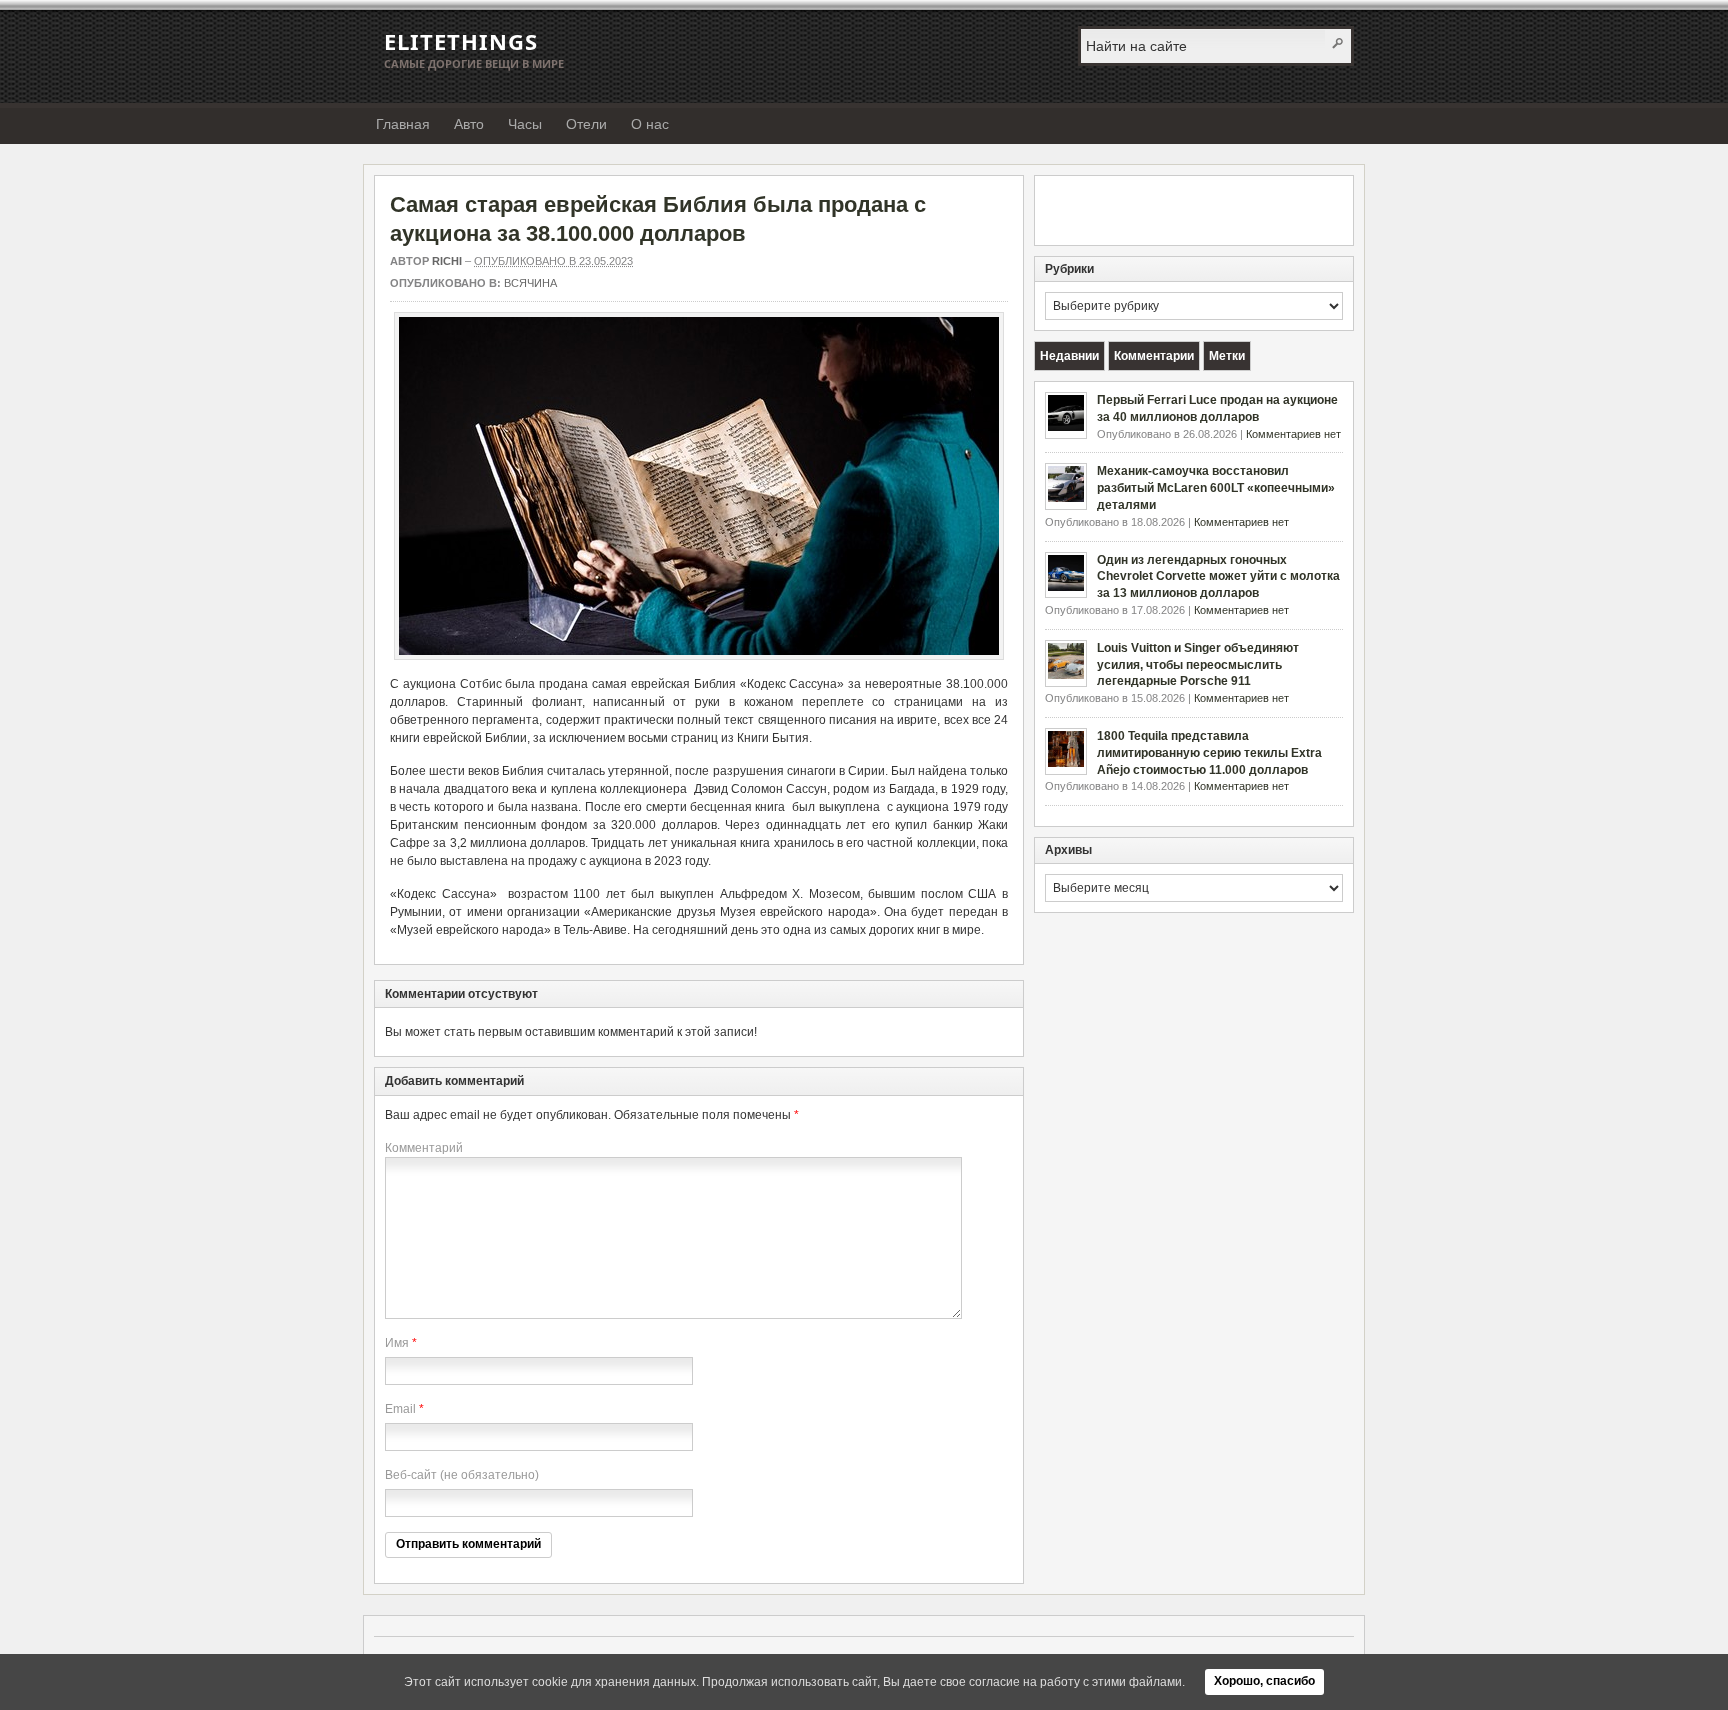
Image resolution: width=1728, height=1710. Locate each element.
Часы (525, 124)
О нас (650, 124)
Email (400, 1409)
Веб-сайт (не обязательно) (462, 1475)
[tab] (1069, 356)
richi (447, 261)
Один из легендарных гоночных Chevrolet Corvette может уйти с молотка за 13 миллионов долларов (1218, 577)
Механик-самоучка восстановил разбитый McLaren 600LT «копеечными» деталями (1216, 488)
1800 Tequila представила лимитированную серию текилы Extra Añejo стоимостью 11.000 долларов (1209, 753)
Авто (469, 124)
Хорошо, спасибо (1264, 1681)
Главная (403, 124)
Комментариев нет (1293, 434)
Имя (397, 1343)
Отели (586, 124)
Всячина (530, 283)
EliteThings (461, 41)
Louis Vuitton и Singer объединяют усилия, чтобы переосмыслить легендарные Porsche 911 (1198, 665)
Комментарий (424, 1148)
